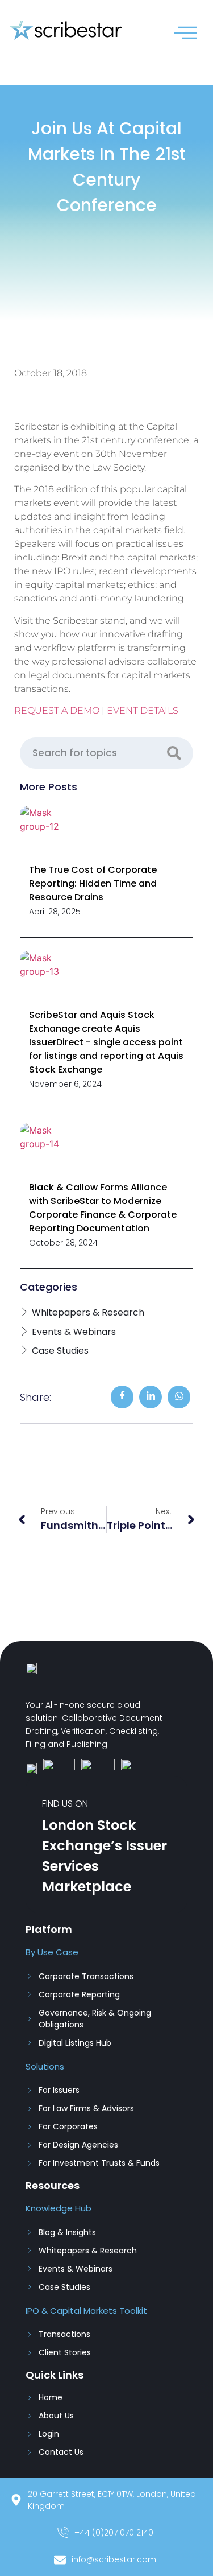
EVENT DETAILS (143, 710)
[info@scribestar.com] (106, 2563)
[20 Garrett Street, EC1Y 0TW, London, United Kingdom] (106, 2503)
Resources (53, 2185)
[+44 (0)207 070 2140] (106, 2536)
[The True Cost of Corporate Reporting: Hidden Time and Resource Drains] (48, 834)
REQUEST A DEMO (57, 710)
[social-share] (122, 1397)
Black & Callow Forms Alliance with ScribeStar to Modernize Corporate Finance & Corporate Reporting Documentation (103, 1208)
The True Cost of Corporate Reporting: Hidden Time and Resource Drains (93, 883)
